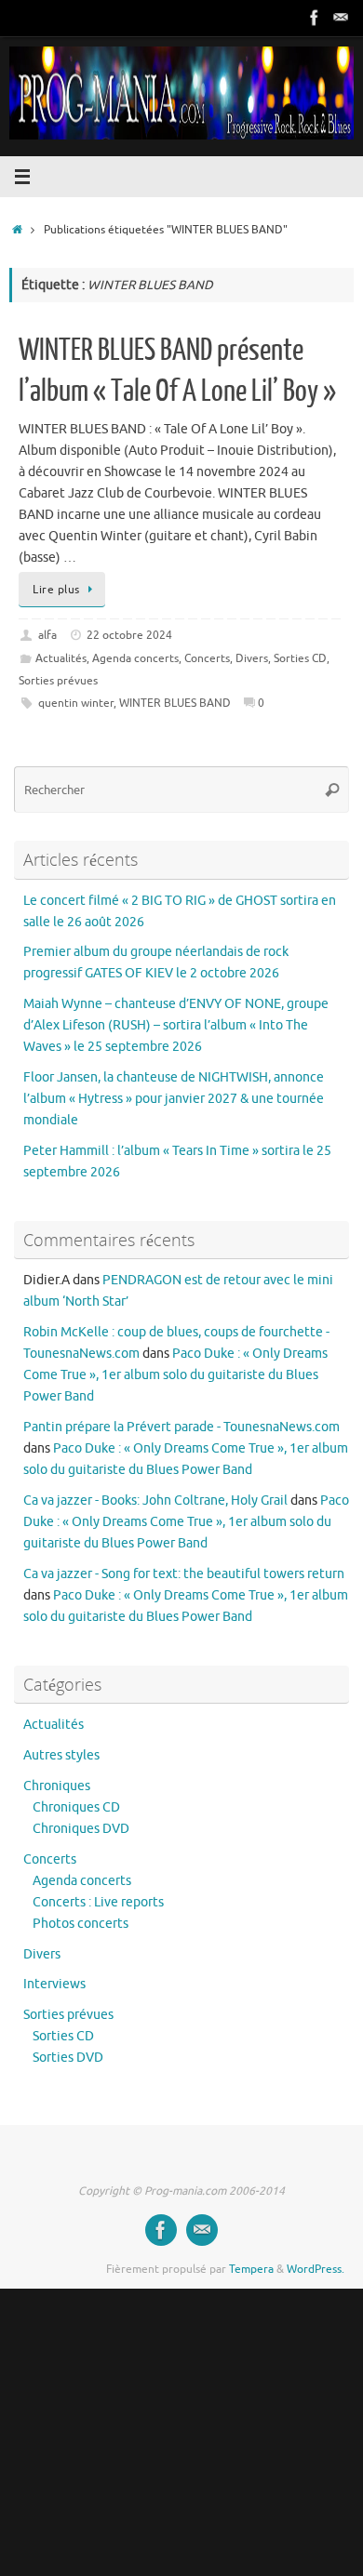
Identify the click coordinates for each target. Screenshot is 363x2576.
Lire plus (56, 590)
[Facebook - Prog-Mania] (315, 18)
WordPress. (316, 2269)
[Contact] (341, 18)
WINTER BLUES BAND (175, 703)
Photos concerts (81, 1924)
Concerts (207, 658)
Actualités (61, 658)
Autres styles (61, 1755)
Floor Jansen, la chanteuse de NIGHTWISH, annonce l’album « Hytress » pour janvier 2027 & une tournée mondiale (174, 1099)
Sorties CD (300, 658)
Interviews (54, 1984)
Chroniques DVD (81, 1829)
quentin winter (76, 703)
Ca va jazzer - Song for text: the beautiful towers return (184, 1574)
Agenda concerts (135, 658)
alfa (47, 635)
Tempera (251, 2269)
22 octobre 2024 (129, 635)
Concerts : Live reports (98, 1902)
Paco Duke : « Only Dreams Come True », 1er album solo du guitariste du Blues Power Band (175, 1375)
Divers (252, 658)
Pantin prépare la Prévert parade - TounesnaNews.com (181, 1427)
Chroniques (57, 1786)
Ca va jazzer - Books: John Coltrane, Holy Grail (155, 1500)
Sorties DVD (68, 2058)
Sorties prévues (58, 681)
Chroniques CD (76, 1807)
